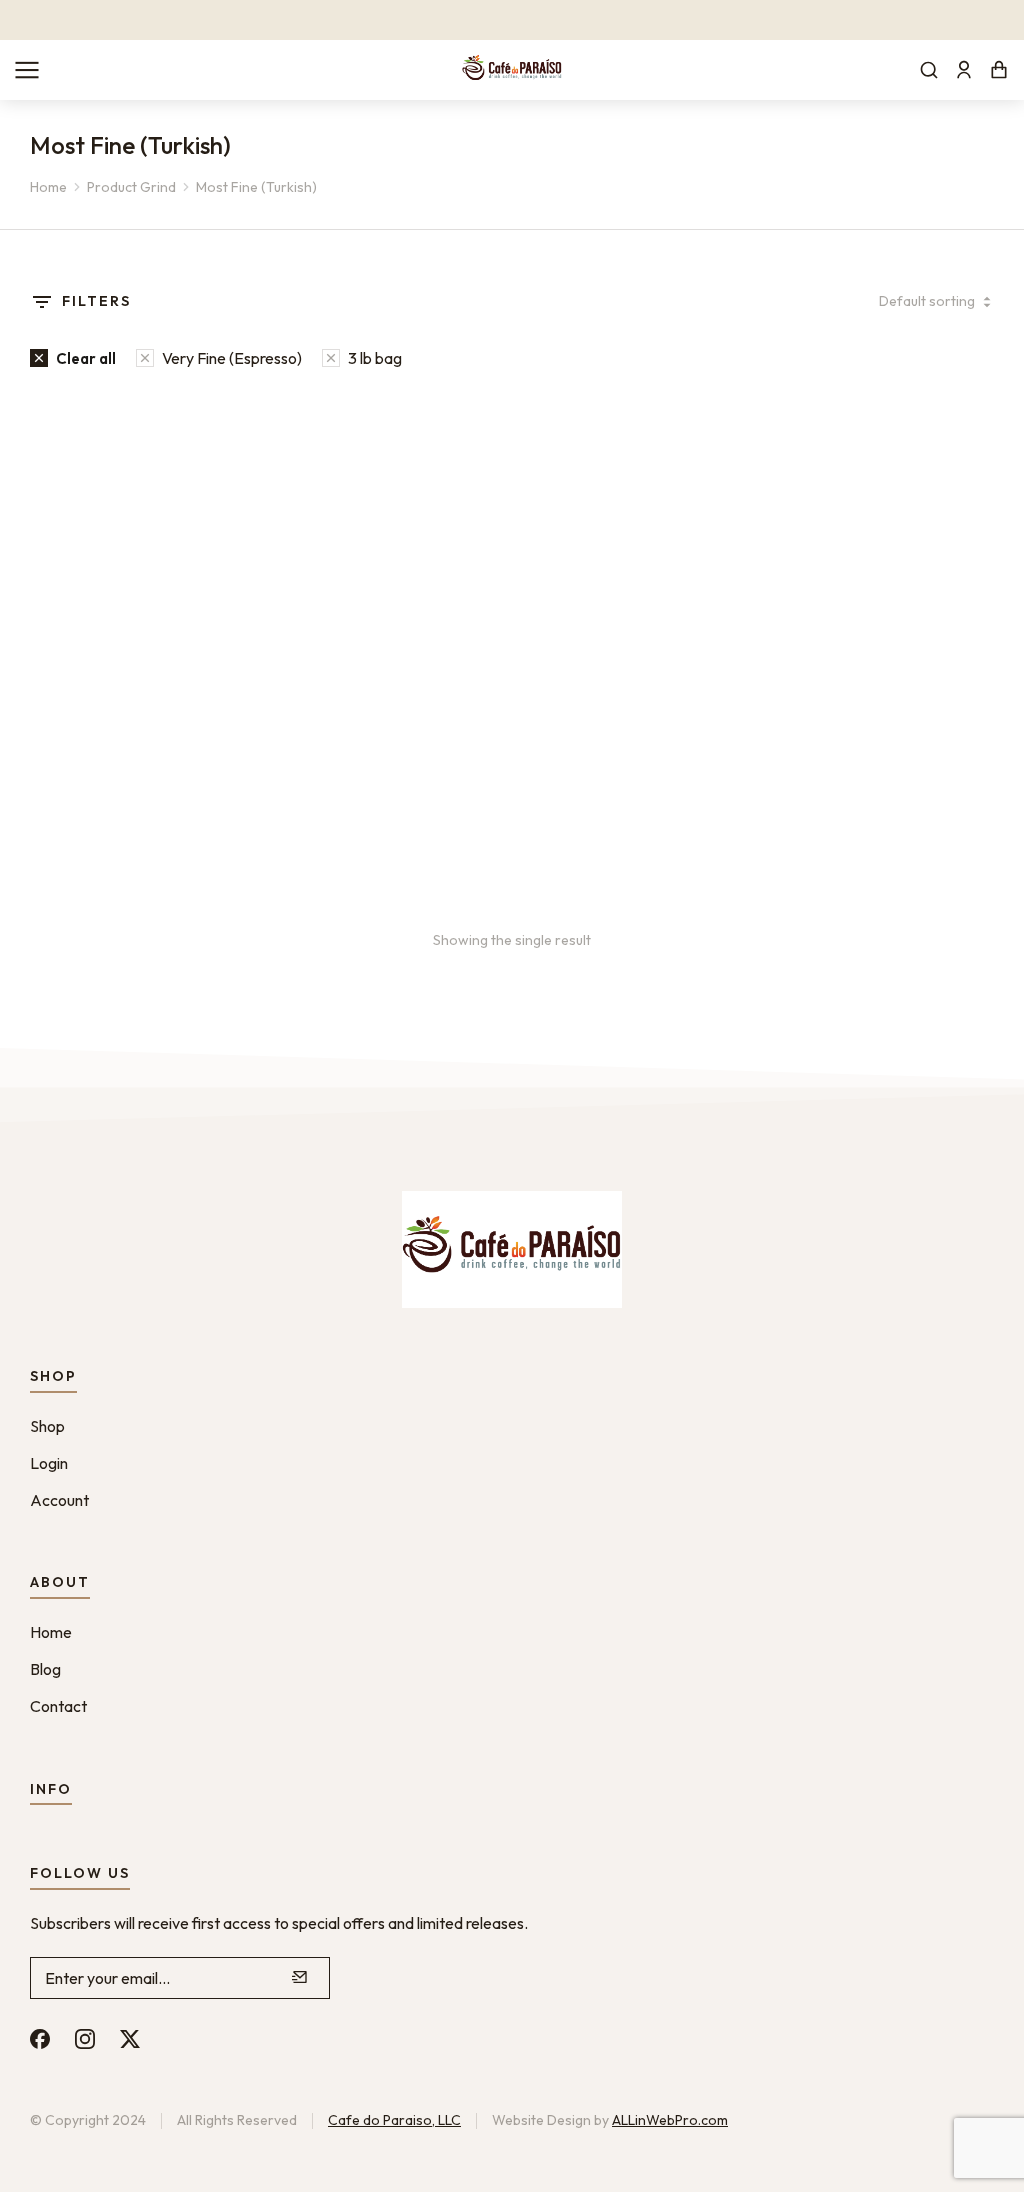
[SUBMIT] (300, 1978)
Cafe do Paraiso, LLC (394, 2120)
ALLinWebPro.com (670, 2120)
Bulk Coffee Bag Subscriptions (148, 737)
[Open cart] (999, 70)
